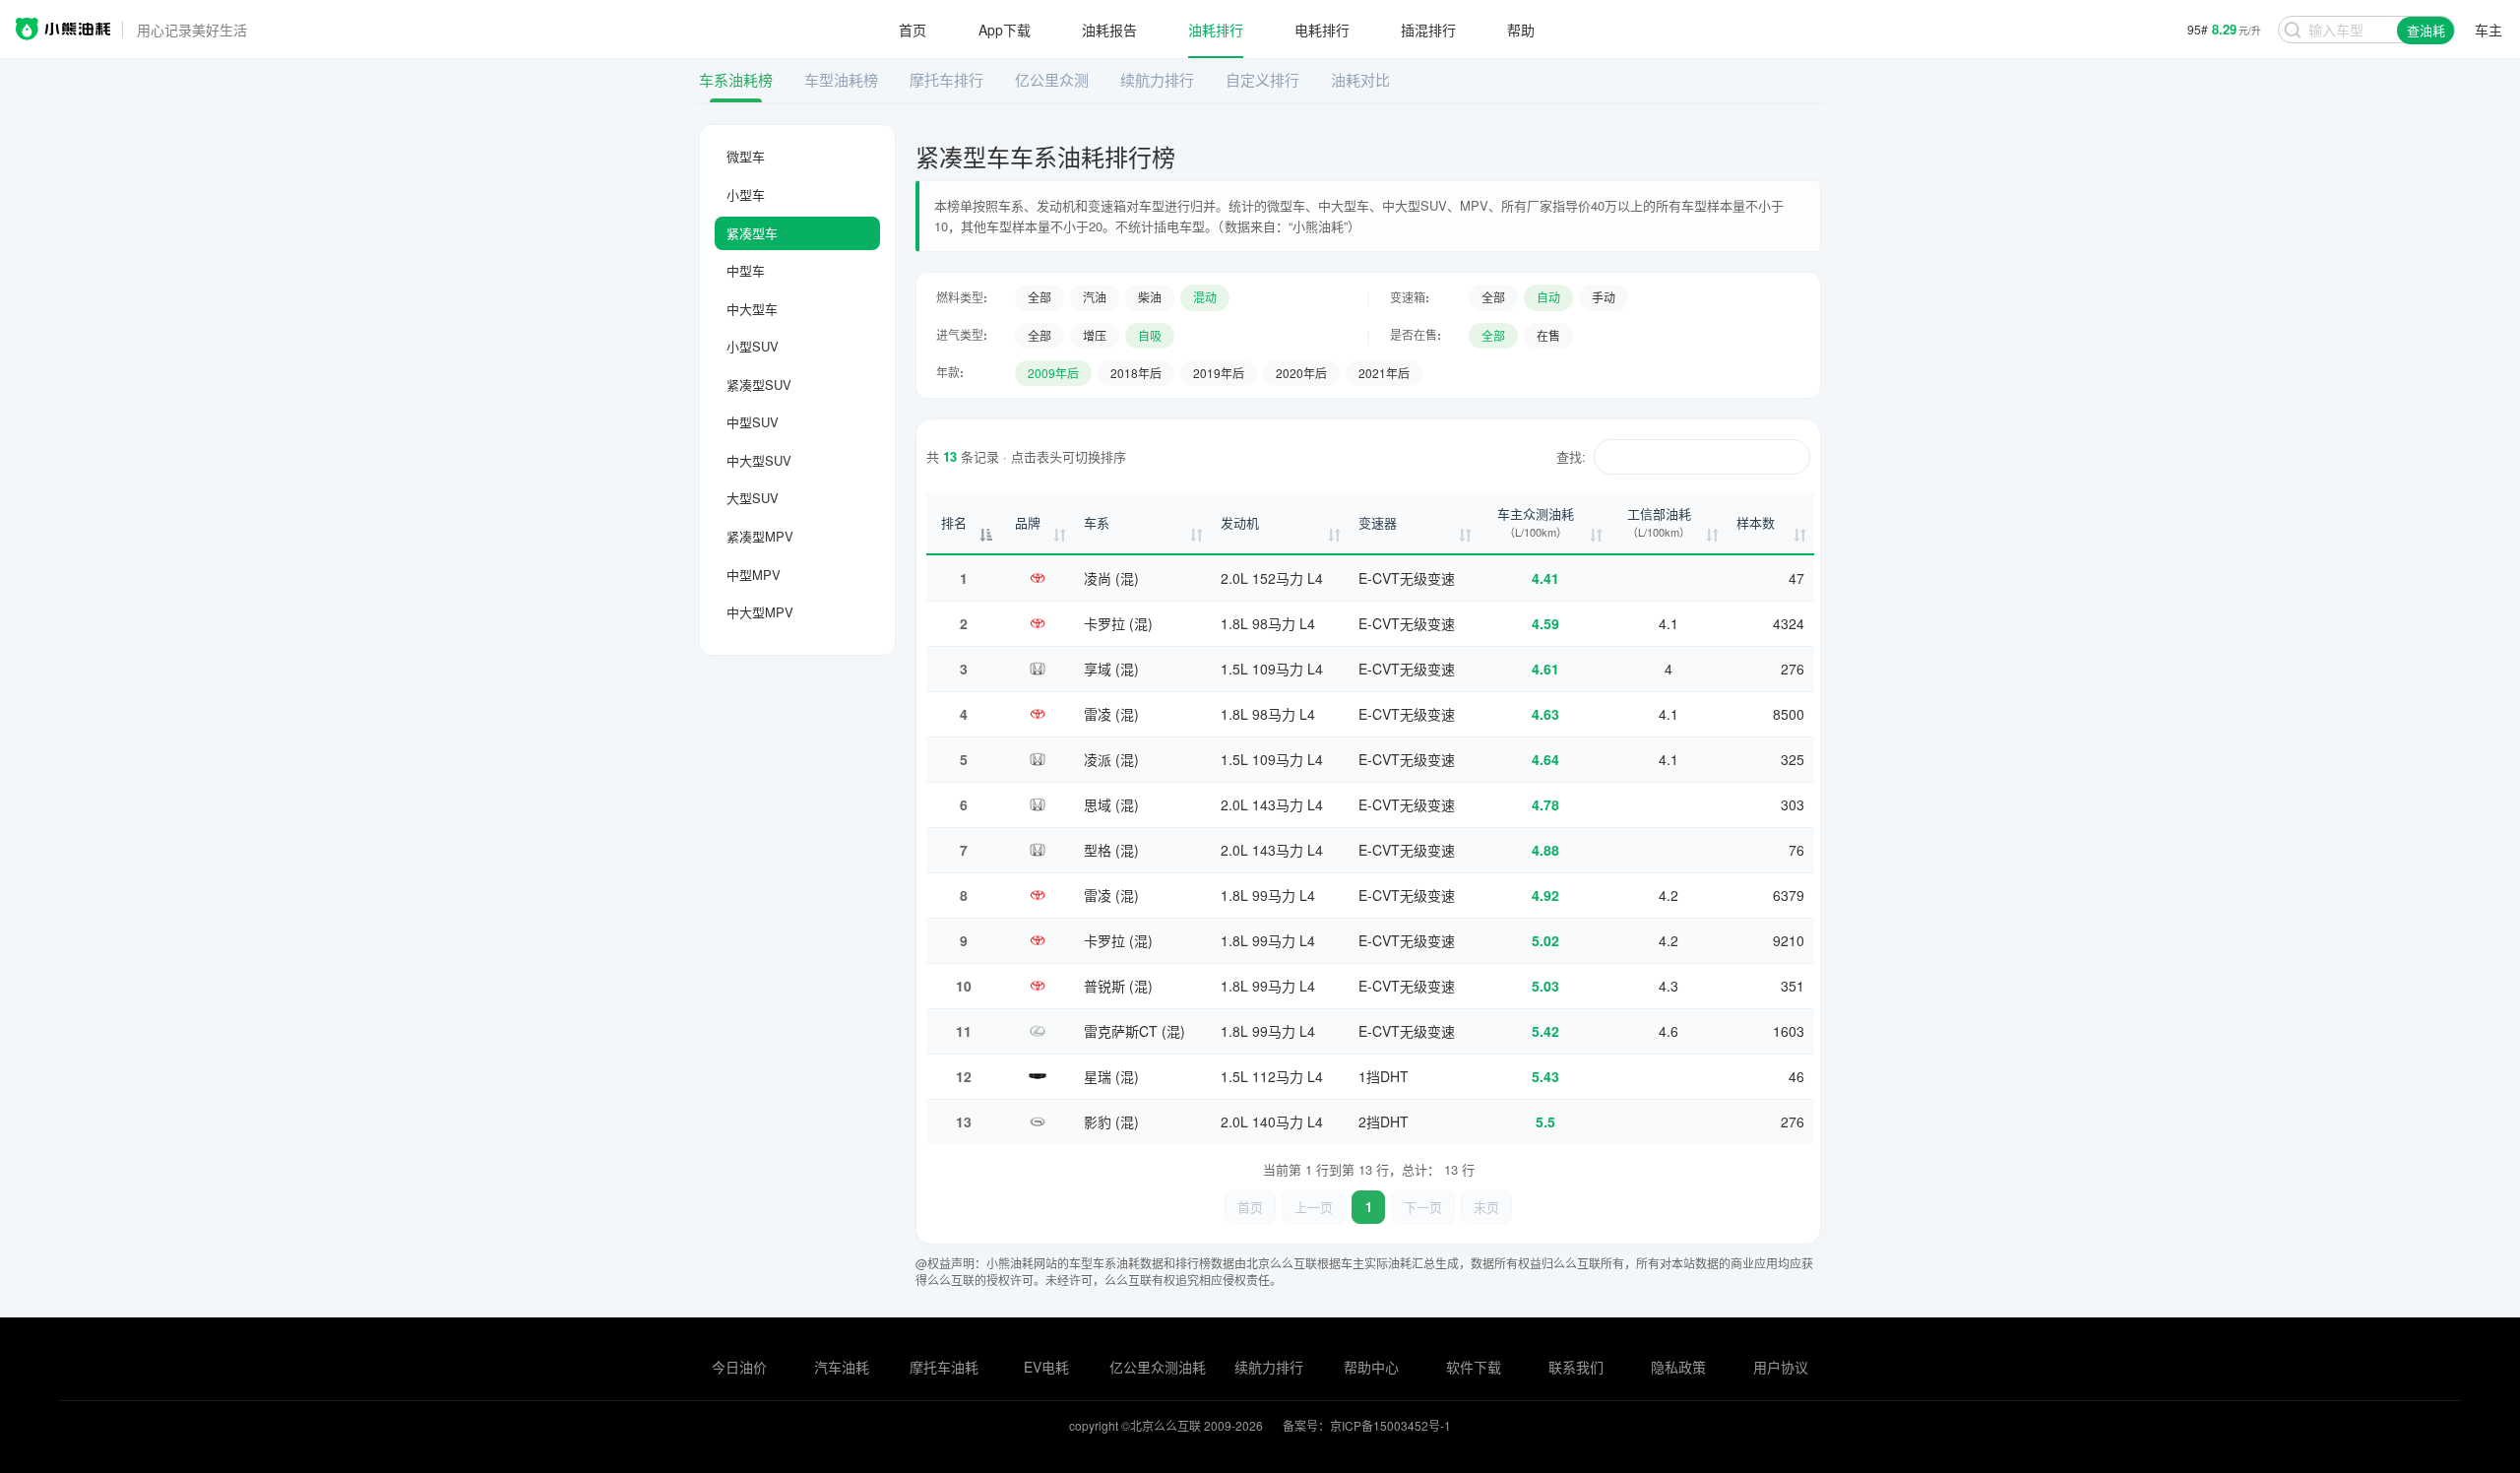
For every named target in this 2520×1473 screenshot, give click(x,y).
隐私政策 (1678, 1367)
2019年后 (1219, 373)
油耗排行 (1216, 30)
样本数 (1756, 522)
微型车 (746, 156)
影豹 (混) (1111, 1121)
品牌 (1028, 522)
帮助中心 (1371, 1367)
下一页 (1423, 1207)
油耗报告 (1109, 30)
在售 (1548, 335)
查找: (1571, 456)
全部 (1039, 297)
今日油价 (739, 1367)
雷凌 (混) (1111, 714)
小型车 (746, 194)
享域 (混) (1111, 669)
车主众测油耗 (1536, 522)
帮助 (1521, 30)
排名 (954, 522)
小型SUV (753, 346)
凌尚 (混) (1111, 578)
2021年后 (1384, 373)
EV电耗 (1046, 1367)
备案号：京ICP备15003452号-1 (1367, 1425)
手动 (1604, 297)
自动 (1548, 297)
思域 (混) (1111, 804)
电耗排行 (1322, 30)
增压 (1095, 335)
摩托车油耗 (944, 1367)
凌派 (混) (1111, 759)
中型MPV (754, 575)
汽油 (1095, 297)
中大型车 (752, 309)
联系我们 (1576, 1367)
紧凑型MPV (760, 536)
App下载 (1005, 30)
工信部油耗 (1659, 522)
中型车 (746, 270)
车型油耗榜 (841, 79)
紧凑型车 (752, 233)
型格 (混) (1111, 850)
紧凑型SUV (759, 384)
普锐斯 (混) (1118, 986)
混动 (1205, 297)
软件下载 (1474, 1367)
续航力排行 (1157, 79)
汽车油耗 (842, 1367)
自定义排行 (1262, 79)
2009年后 (1053, 373)
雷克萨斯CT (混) (1134, 1031)
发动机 (1240, 522)
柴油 (1150, 297)
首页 (913, 30)
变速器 (1378, 522)
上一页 (1314, 1207)
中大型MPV (760, 612)
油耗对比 (1360, 79)
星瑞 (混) (1111, 1076)
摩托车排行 (946, 79)
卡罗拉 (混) (1118, 623)
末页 (1486, 1207)
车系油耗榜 (736, 79)
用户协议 (1781, 1367)
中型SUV (753, 422)
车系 (1097, 522)
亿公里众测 (1052, 79)
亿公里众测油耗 (1158, 1367)
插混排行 (1428, 30)
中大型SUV (759, 460)
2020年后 (1301, 373)
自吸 (1150, 335)
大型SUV (753, 498)
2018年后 (1136, 373)
